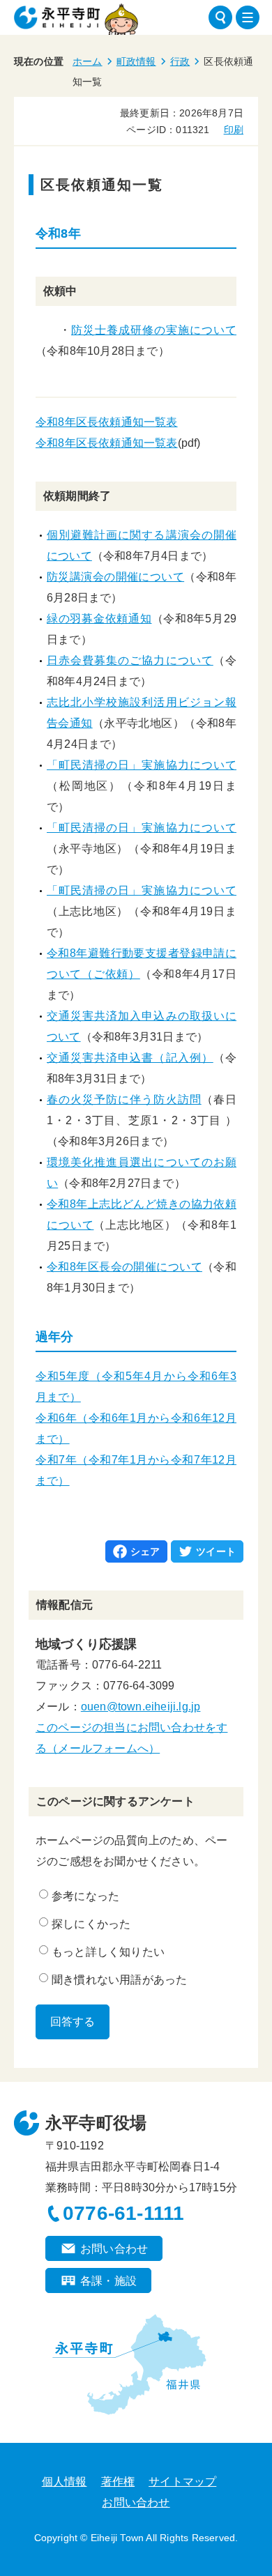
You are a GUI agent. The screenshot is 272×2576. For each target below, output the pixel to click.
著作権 (118, 2482)
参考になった (85, 1896)
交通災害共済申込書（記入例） (130, 1058)
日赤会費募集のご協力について (130, 660)
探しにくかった (91, 1924)
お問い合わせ (114, 2249)
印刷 (234, 130)
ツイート (216, 1551)
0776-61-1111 (123, 2213)
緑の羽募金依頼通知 (99, 619)
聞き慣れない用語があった (119, 1980)
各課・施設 (108, 2281)
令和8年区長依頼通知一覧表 (107, 422)
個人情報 (65, 2482)
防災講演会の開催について (115, 577)
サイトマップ (182, 2482)
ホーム (88, 61)
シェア (145, 1551)
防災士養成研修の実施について (154, 330)
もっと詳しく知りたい (108, 1952)
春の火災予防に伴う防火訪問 (124, 1099)
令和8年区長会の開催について (124, 1267)
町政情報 (136, 61)
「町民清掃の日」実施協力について (142, 765)
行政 (180, 61)
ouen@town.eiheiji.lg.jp (141, 1707)
